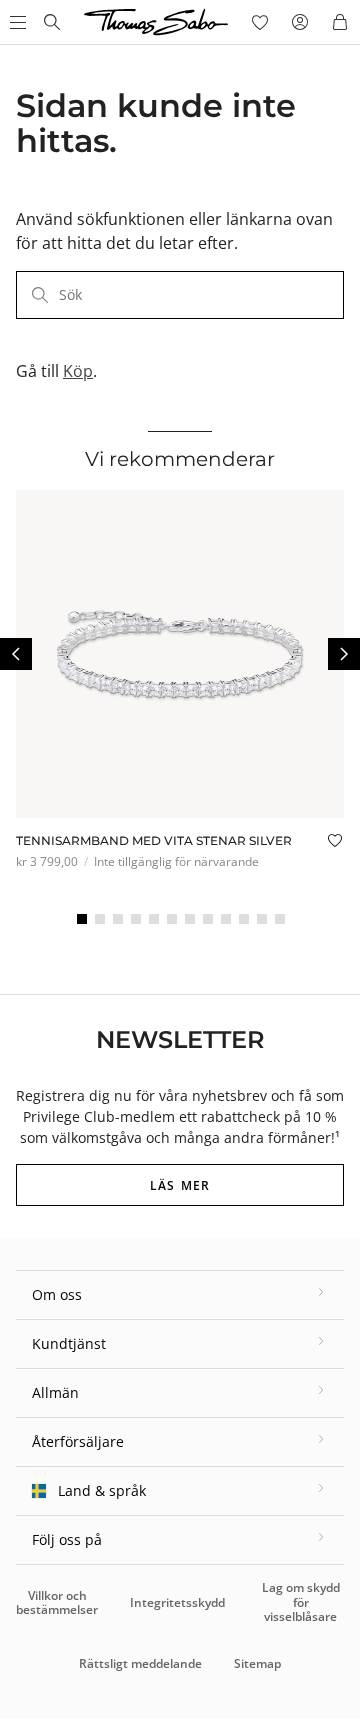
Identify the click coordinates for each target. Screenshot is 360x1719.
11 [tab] (262, 919)
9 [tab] (226, 919)
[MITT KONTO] (300, 22)
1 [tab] (82, 919)
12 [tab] (280, 919)
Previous (16, 654)
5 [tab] (154, 919)
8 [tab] (208, 919)
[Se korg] (340, 22)
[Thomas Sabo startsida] (52, 22)
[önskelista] (260, 22)
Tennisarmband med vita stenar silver (154, 840)
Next (344, 654)
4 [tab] (136, 919)
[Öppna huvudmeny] (16, 22)
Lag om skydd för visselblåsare (301, 1602)
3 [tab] (118, 919)
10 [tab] (244, 919)
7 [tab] (190, 919)
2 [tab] (100, 919)
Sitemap (257, 1663)
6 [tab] (172, 919)
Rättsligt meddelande (140, 1663)
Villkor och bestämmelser (57, 1602)
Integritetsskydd (177, 1602)
